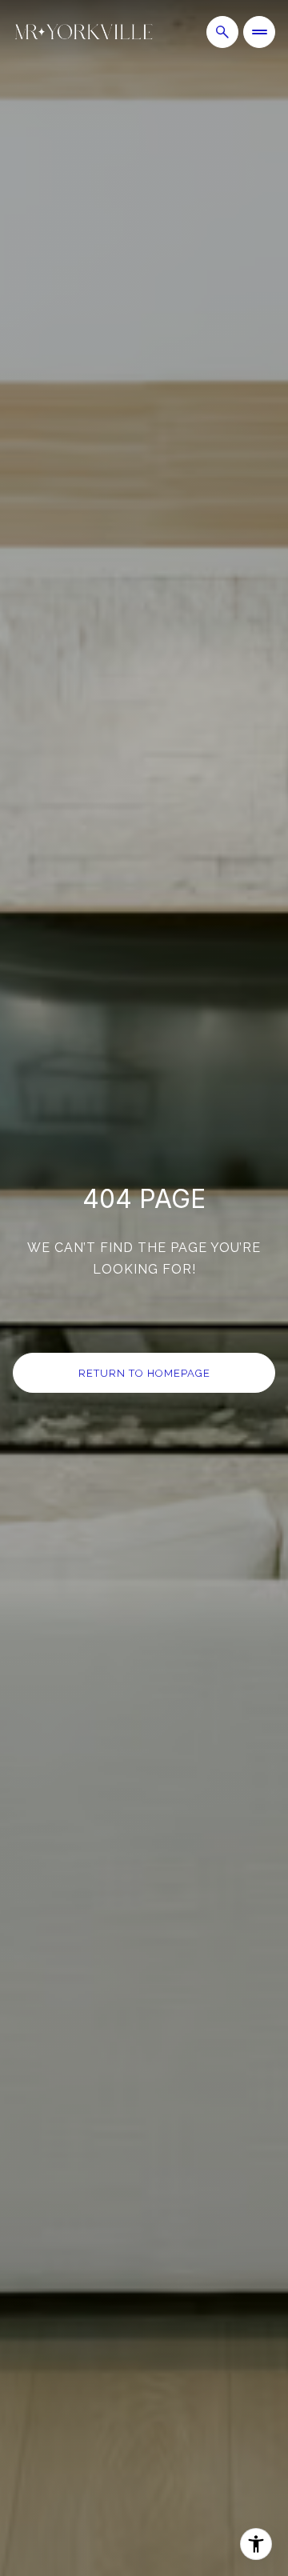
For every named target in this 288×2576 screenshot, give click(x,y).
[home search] (222, 32)
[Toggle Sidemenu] (259, 32)
